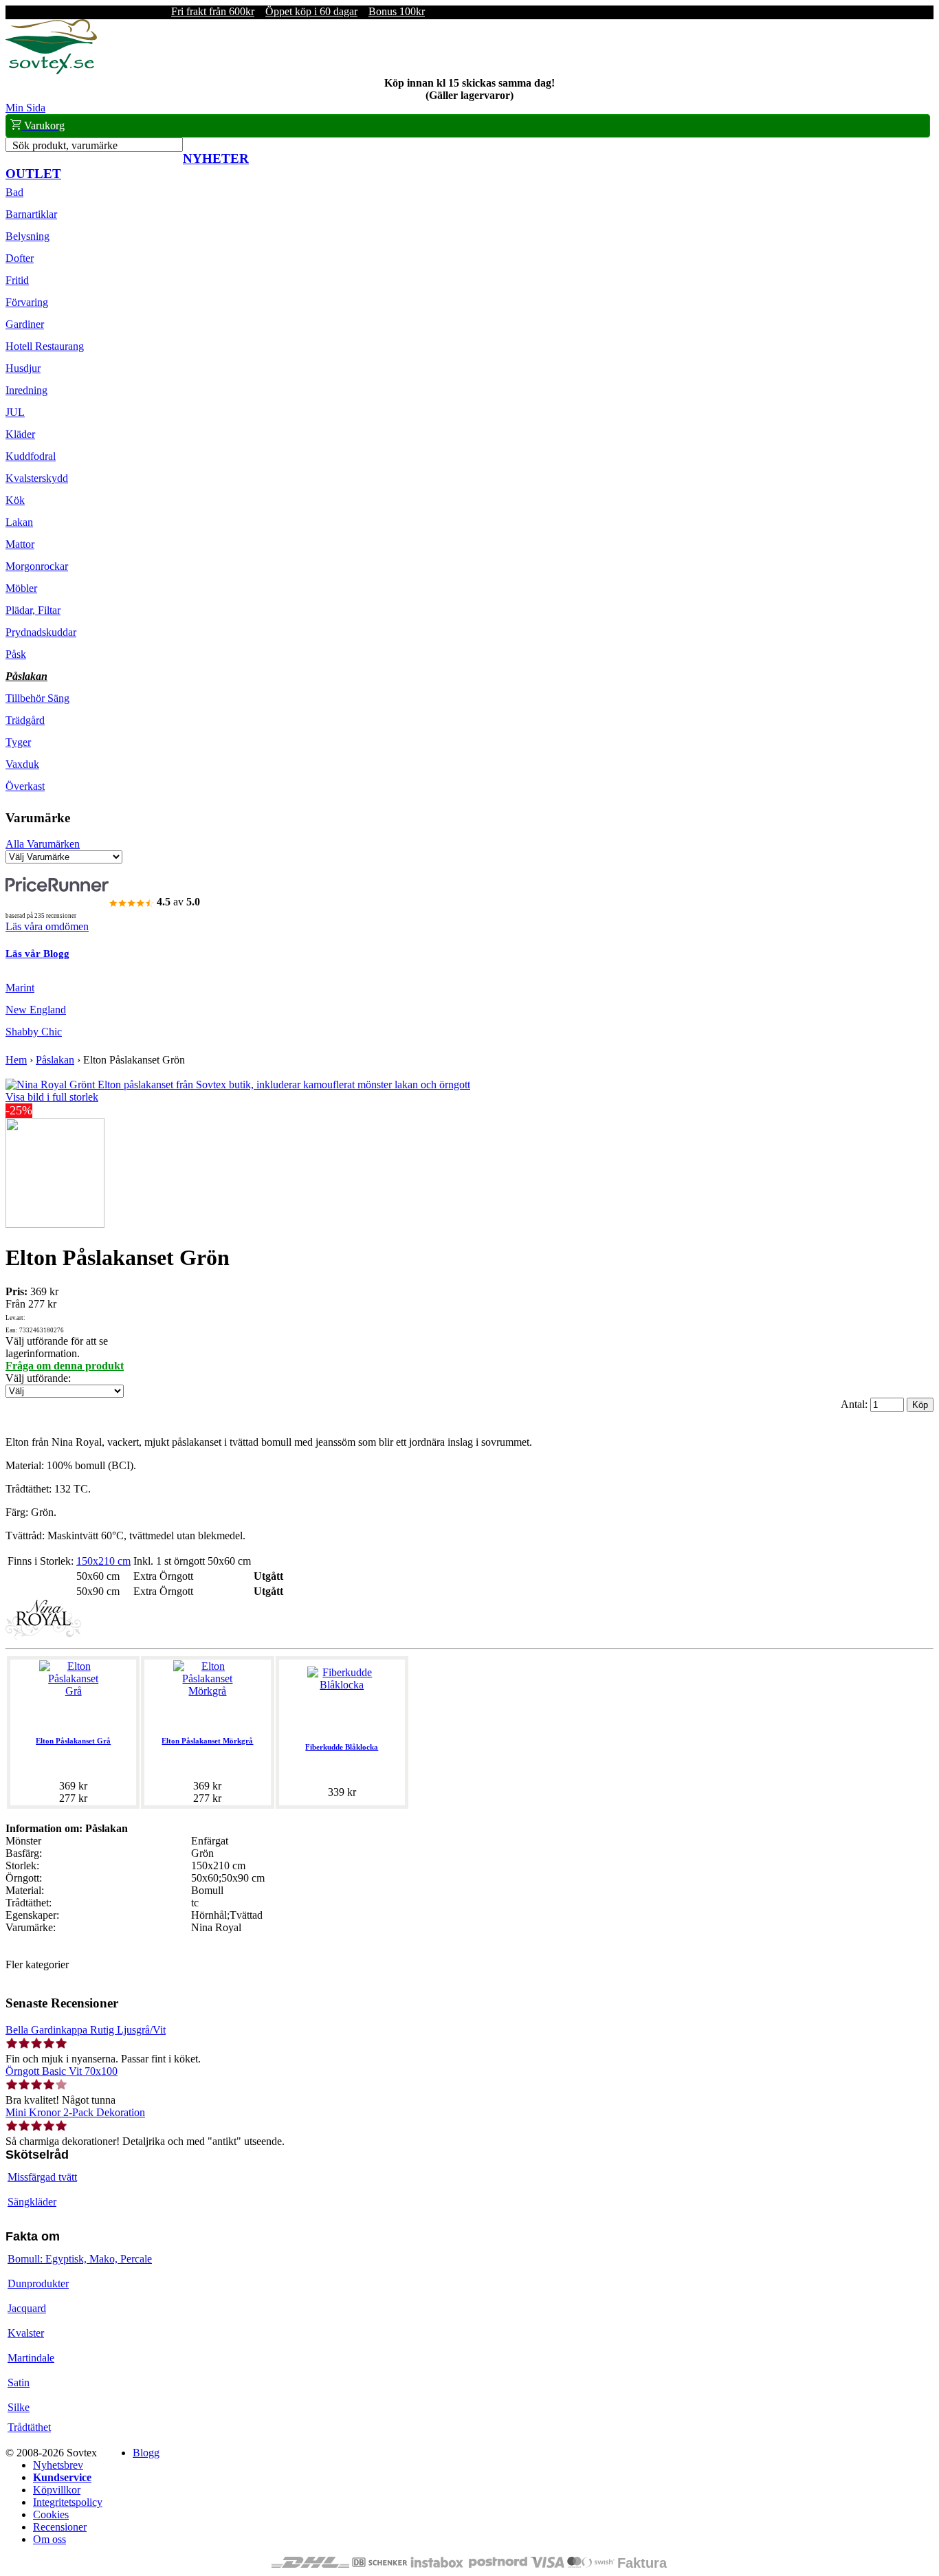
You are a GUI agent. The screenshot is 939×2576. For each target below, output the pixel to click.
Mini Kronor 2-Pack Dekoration (75, 2112)
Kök (15, 500)
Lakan (19, 522)
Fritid (17, 280)
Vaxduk (22, 764)
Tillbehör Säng (37, 698)
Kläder (20, 434)
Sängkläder (32, 2202)
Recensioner (60, 2527)
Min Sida (25, 108)
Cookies (51, 2514)
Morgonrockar (37, 566)
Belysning (27, 236)
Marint (20, 988)
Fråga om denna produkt (65, 1366)
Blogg (146, 2453)
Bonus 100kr (397, 11)
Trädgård (25, 720)
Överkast (25, 786)
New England (36, 1010)
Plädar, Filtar (33, 610)
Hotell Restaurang (45, 346)
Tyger (18, 742)
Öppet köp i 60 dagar (311, 11)
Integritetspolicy (68, 2502)
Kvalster (26, 2333)
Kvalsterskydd (37, 478)
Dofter (20, 258)
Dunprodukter (38, 2283)
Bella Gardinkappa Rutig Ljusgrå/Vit (86, 2030)
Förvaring (27, 302)
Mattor (20, 544)
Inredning (26, 390)
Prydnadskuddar (41, 632)
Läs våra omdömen (47, 926)
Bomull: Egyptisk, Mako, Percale (80, 2259)
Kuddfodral (31, 456)
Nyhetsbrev (58, 2465)
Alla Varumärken (43, 844)
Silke (19, 2407)
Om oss (49, 2539)
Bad (14, 192)
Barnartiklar (31, 214)
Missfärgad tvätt (42, 2177)
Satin (19, 2382)
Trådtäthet (29, 2427)
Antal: (855, 1404)
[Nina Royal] (43, 1636)
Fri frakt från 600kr (213, 11)
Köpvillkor (57, 2490)
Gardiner (25, 324)
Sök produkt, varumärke (65, 145)
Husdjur (23, 368)
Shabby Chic (34, 1032)
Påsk (16, 654)
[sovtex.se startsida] (51, 70)
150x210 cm (103, 1561)
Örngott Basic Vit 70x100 (62, 2071)
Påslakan (26, 676)
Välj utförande (37, 1378)
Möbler (21, 588)
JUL (15, 412)
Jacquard (27, 2308)
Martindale (31, 2358)
